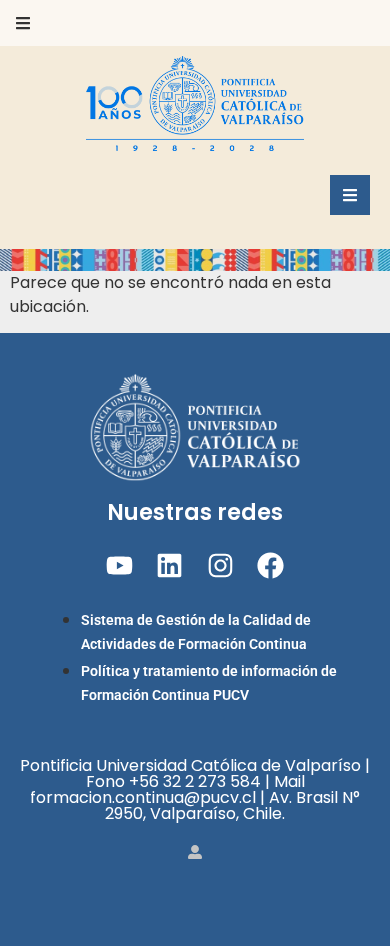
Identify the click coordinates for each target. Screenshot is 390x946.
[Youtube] (119, 565)
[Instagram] (220, 565)
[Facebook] (270, 565)
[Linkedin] (169, 565)
